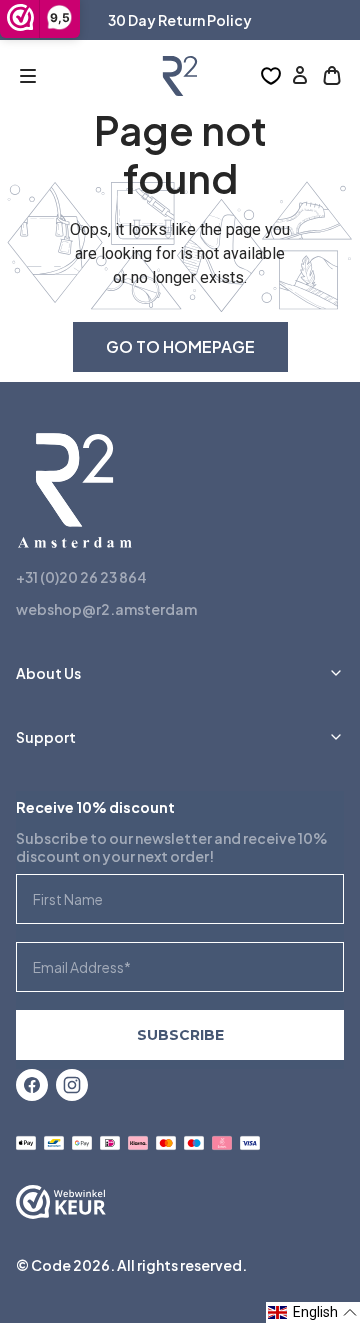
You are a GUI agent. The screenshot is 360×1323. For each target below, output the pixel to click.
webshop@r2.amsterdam (106, 609)
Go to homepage (180, 346)
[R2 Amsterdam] (180, 76)
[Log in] (300, 76)
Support (46, 737)
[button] (28, 76)
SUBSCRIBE (180, 1035)
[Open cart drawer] (332, 76)
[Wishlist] (271, 76)
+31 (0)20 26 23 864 (81, 577)
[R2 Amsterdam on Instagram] (72, 1085)
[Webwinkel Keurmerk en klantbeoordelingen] (61, 1204)
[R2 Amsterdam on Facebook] (32, 1085)
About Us (48, 673)
